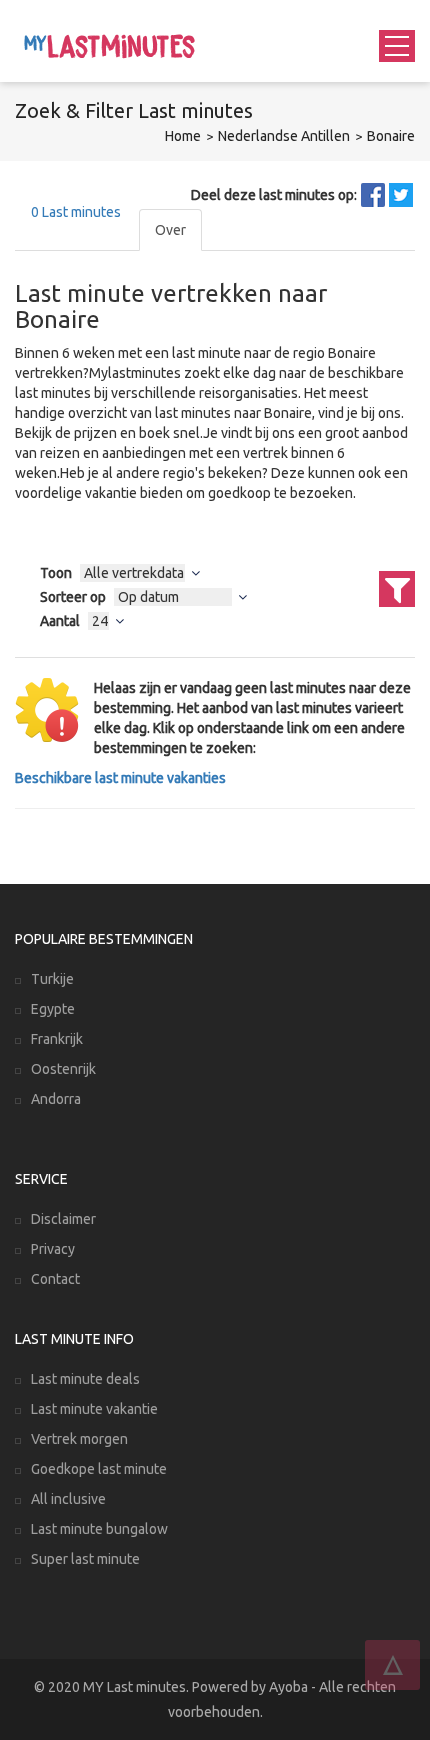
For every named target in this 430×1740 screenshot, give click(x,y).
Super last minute (85, 1559)
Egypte (53, 1009)
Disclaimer (63, 1219)
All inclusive (68, 1499)
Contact (55, 1279)
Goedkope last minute (99, 1469)
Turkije (52, 979)
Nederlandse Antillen (284, 136)
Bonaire (391, 136)
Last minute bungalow (99, 1529)
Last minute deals (85, 1379)
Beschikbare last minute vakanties (120, 778)
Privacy (53, 1249)
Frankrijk (57, 1039)
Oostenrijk (63, 1069)
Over (170, 230)
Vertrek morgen (79, 1439)
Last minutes (76, 212)
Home (183, 136)
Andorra (56, 1099)
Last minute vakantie (94, 1409)
